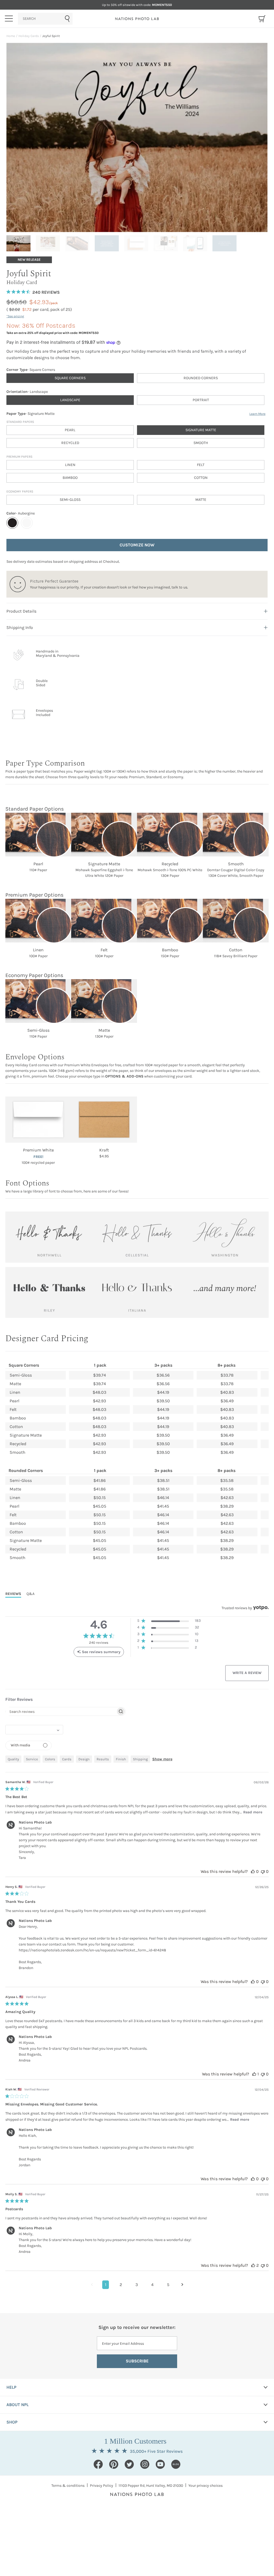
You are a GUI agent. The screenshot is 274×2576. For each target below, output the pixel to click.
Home (11, 36)
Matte (201, 500)
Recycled (70, 443)
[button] (169, 1622)
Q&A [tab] (31, 1594)
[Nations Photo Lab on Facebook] (98, 2464)
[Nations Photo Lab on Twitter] (129, 2464)
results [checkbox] (103, 1759)
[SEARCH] (45, 19)
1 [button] (106, 2285)
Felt (201, 465)
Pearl (70, 430)
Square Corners (70, 378)
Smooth (201, 443)
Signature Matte (201, 430)
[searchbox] (61, 1711)
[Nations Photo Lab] (137, 19)
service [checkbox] (32, 1759)
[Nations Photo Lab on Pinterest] (114, 2464)
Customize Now (137, 545)
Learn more (257, 414)
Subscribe (137, 2361)
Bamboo (70, 478)
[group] (20, 243)
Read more (253, 1812)
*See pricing (15, 316)
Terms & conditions (68, 2486)
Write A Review (247, 1673)
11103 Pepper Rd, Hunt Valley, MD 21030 (151, 2486)
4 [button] (152, 2285)
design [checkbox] (84, 1759)
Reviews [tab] (13, 1594)
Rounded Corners (201, 378)
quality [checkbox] (13, 1759)
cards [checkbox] (67, 1759)
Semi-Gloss (70, 500)
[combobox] (45, 19)
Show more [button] (162, 1759)
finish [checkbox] (121, 1759)
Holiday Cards (29, 36)
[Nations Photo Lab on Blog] (176, 2464)
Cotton (201, 478)
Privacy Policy (102, 2486)
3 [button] (137, 2285)
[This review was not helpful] (263, 1871)
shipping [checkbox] (140, 1759)
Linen (70, 465)
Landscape (70, 400)
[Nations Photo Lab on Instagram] (145, 2464)
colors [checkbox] (50, 1759)
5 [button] (168, 2285)
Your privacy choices (205, 2486)
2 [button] (121, 2285)
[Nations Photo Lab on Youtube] (160, 2464)
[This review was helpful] (253, 1871)
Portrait (201, 400)
